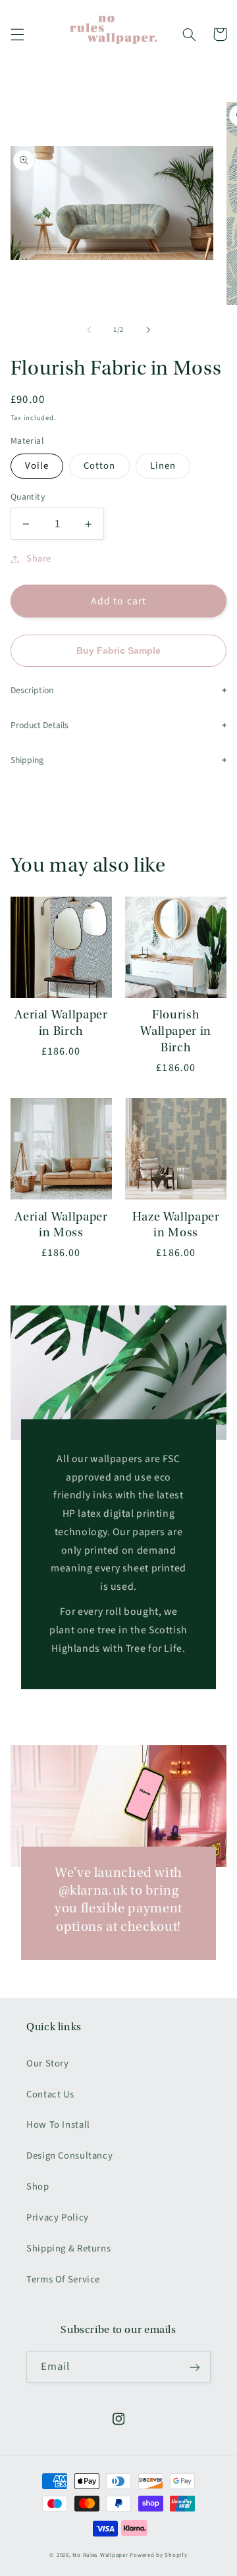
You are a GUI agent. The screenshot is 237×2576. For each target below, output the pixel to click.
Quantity (28, 497)
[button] (17, 34)
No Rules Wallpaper (100, 2555)
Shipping (27, 760)
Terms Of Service (63, 2279)
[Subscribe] (195, 2367)
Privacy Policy (58, 2218)
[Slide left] (89, 330)
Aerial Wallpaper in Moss (61, 1225)
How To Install (58, 2125)
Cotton (99, 466)
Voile (37, 466)
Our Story (48, 2063)
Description (32, 690)
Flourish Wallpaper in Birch (176, 1031)
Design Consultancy (69, 2156)
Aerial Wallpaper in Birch (61, 1023)
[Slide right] (148, 330)
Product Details (39, 725)
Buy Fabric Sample (118, 651)
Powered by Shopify (158, 2555)
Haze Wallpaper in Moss (176, 1225)
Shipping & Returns (68, 2248)
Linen (163, 466)
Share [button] (39, 559)
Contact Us (50, 2094)
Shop (38, 2187)
